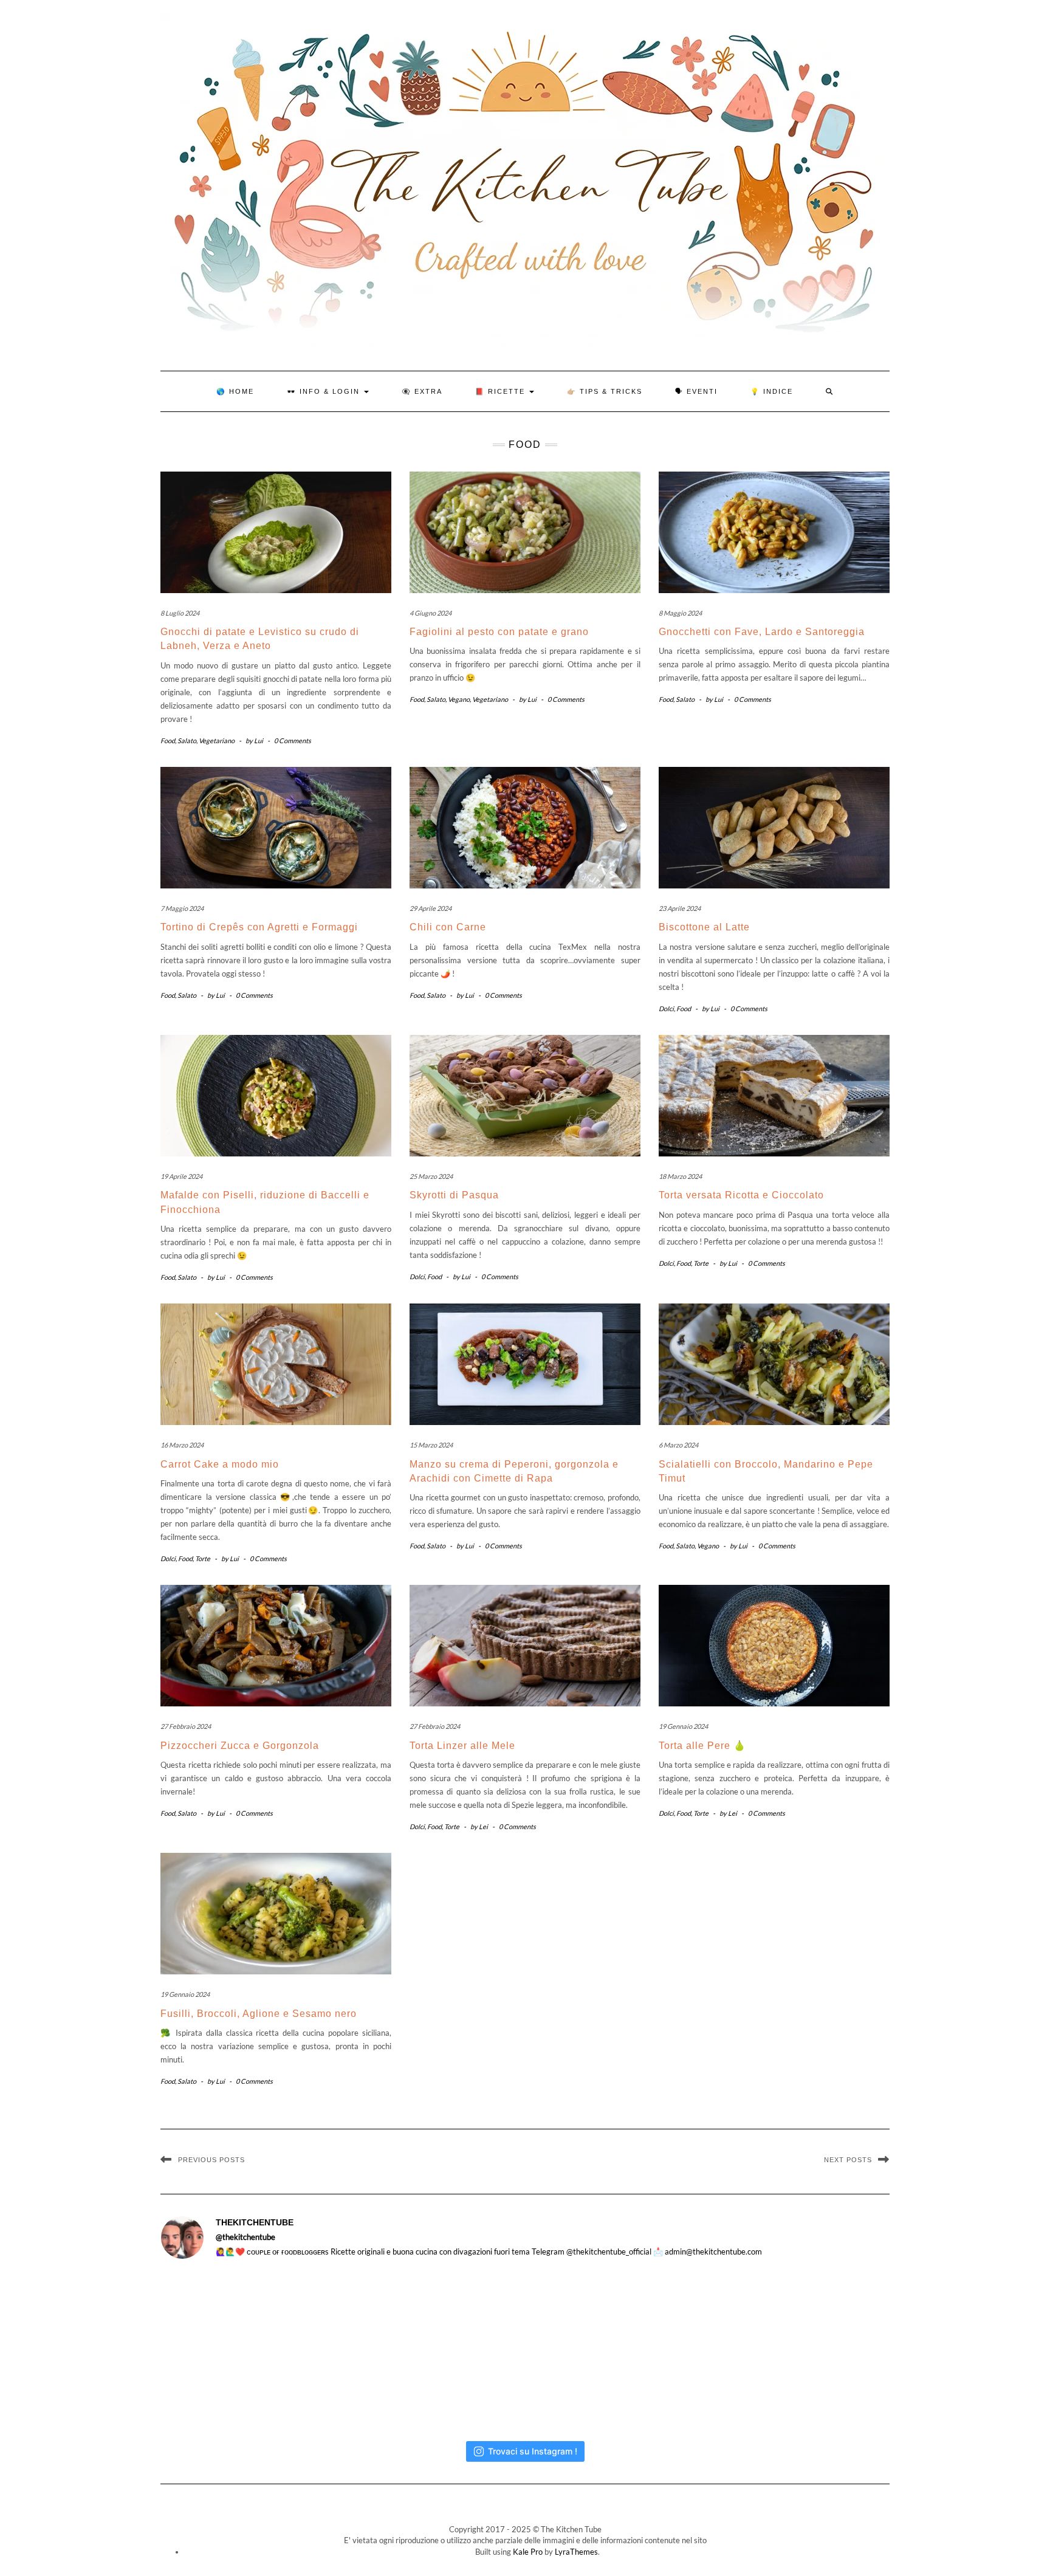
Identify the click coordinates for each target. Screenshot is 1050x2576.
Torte (701, 1263)
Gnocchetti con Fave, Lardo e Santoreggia (762, 632)
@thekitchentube (245, 2237)
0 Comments (293, 740)
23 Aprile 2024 (680, 908)
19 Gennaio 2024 (683, 1726)
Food (168, 740)
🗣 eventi (696, 391)
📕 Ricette (502, 391)
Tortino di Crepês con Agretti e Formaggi (259, 927)
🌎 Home (235, 391)
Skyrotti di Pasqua (454, 1195)
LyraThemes (576, 2552)
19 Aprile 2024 (181, 1176)
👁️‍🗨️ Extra (422, 391)
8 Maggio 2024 (680, 613)
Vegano (459, 699)
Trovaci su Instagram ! (533, 2451)
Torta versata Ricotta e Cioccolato (741, 1195)
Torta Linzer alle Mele (462, 1746)
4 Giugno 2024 (431, 613)
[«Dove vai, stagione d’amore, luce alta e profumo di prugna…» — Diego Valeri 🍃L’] (829, 2350)
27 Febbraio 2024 (186, 1726)
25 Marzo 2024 (431, 1176)
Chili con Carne (448, 927)
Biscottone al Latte (704, 927)
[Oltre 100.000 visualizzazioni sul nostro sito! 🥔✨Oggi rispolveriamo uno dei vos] (234, 2348)
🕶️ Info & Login (325, 391)
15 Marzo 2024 (431, 1445)
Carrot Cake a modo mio (220, 1464)
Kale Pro (528, 2552)
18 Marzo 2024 (680, 1176)
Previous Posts (211, 2160)
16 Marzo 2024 (182, 1445)
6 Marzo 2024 (678, 1445)
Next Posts (848, 2160)
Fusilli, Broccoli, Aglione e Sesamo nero (259, 2014)
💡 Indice (772, 391)
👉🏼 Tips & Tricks (605, 391)
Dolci (666, 1008)
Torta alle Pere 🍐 (702, 1746)
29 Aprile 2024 (431, 908)
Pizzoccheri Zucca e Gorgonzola (240, 1746)
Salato (187, 740)
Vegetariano (217, 740)
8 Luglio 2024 (180, 613)
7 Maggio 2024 (182, 908)
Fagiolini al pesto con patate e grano (499, 632)
